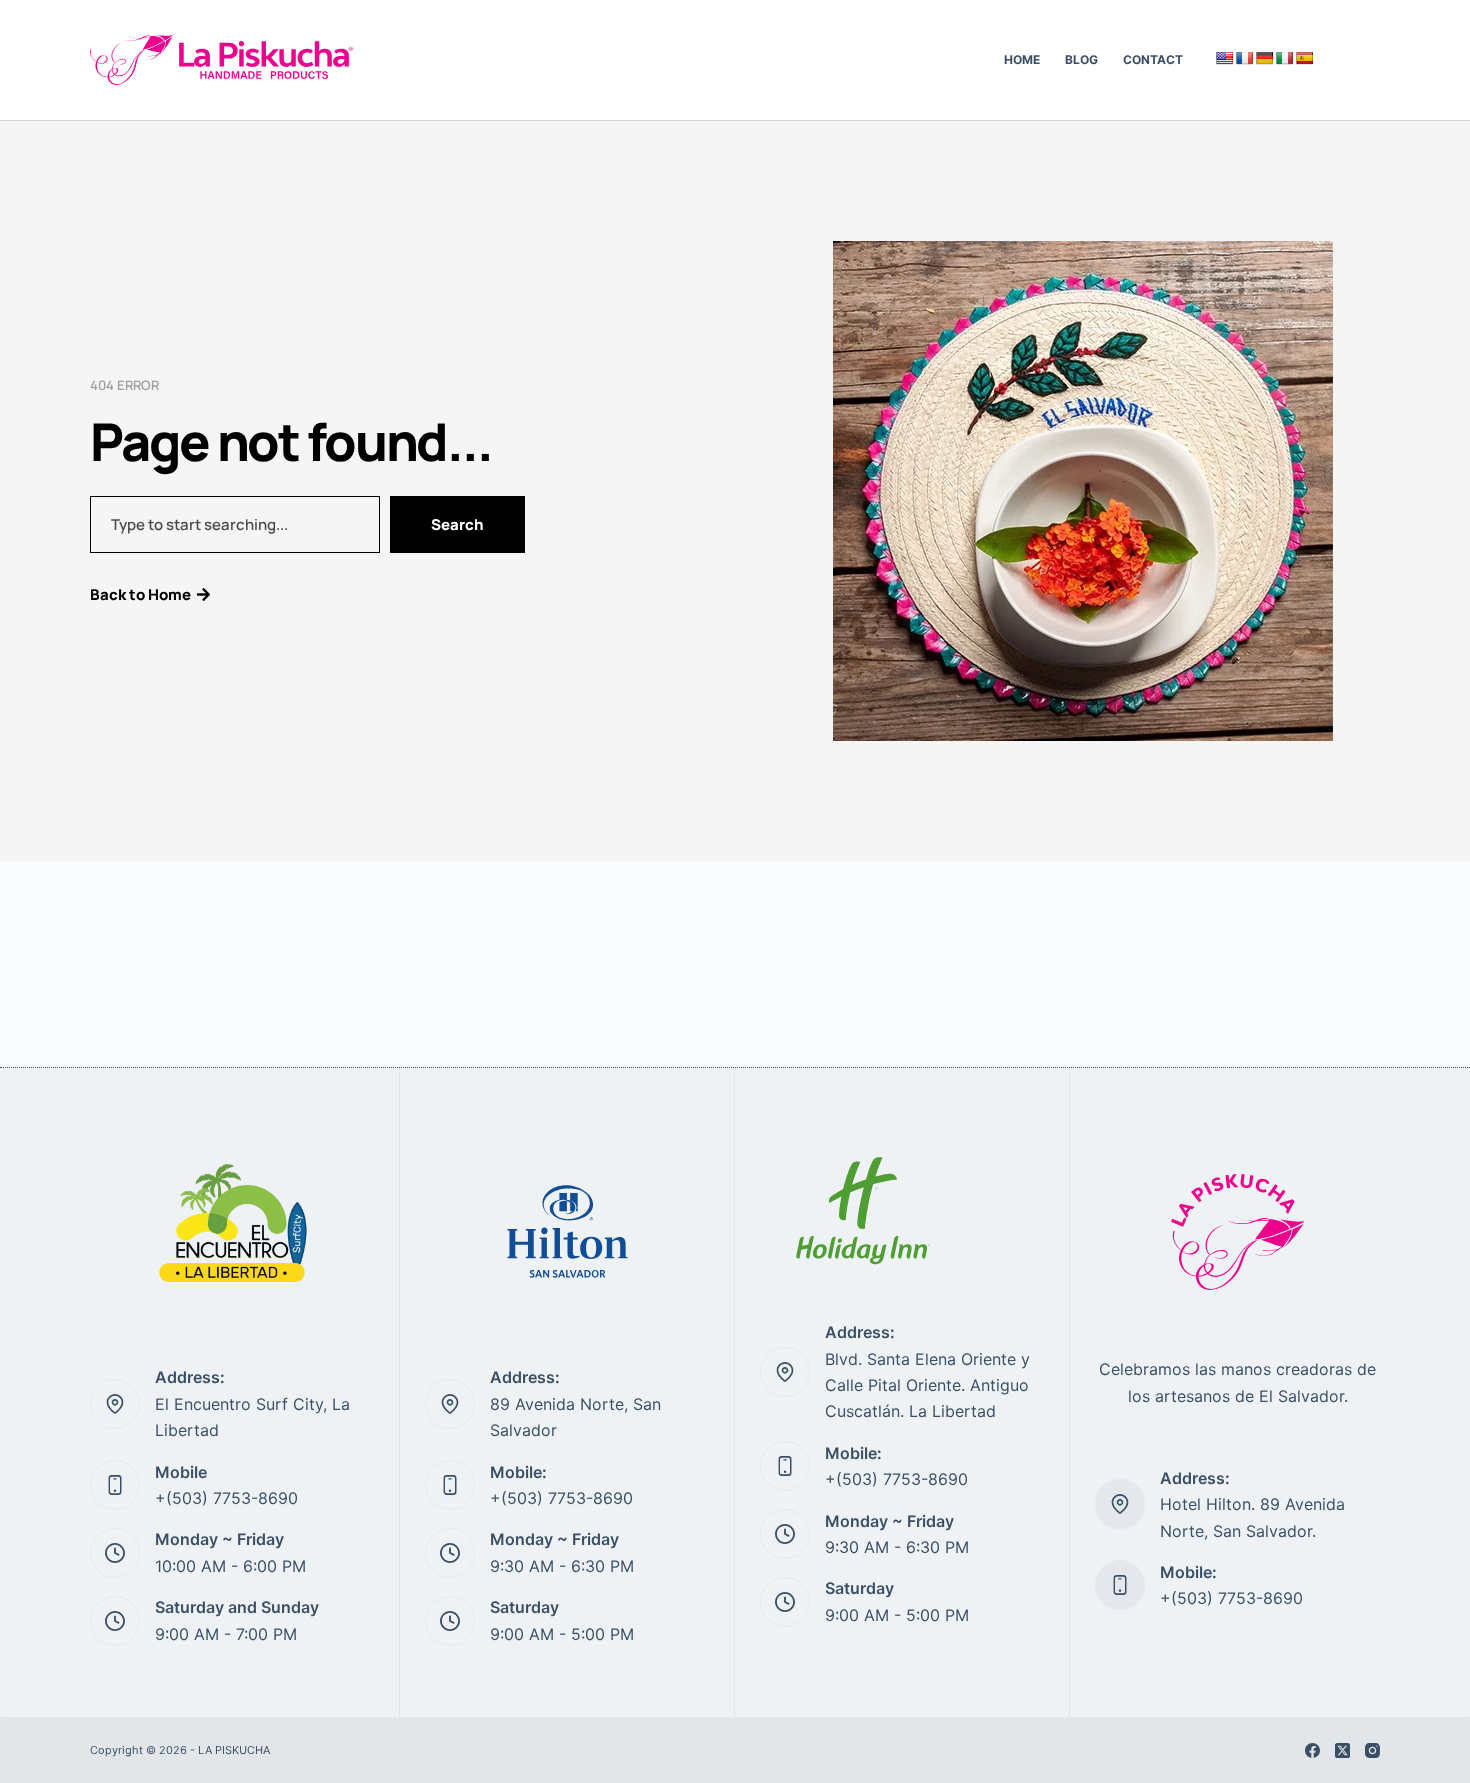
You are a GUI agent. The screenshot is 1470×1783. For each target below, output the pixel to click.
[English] (1224, 58)
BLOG (1081, 59)
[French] (1244, 58)
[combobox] (235, 524)
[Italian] (1284, 58)
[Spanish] (1304, 58)
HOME (1022, 59)
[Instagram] (1372, 1750)
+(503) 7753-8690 (226, 1498)
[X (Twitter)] (1342, 1750)
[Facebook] (1312, 1750)
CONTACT (1153, 59)
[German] (1264, 58)
